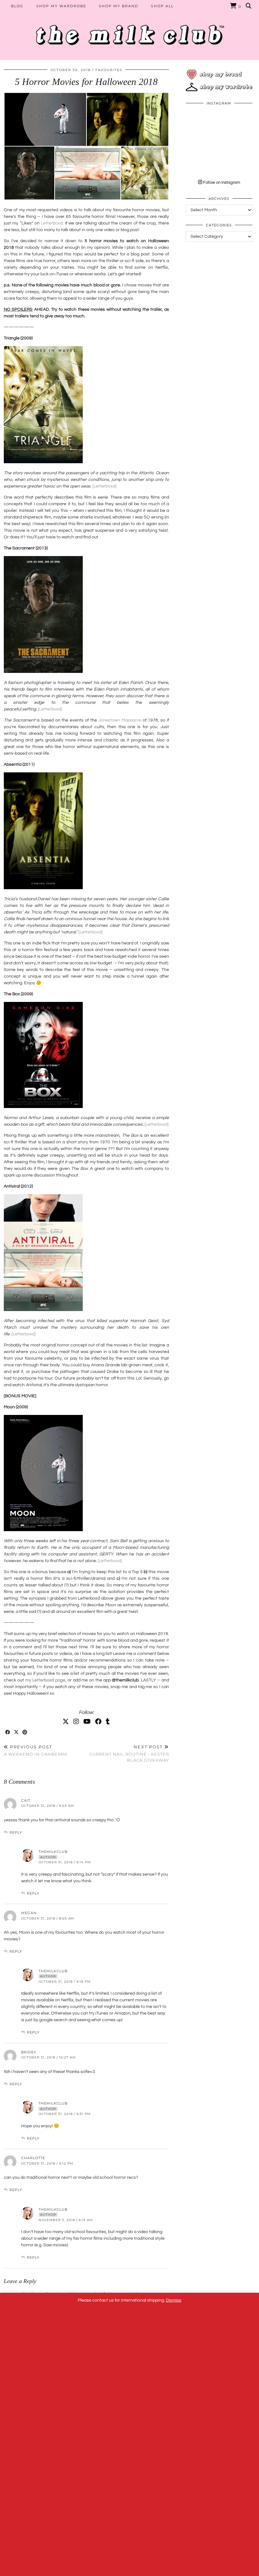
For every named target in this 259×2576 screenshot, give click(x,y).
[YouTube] (87, 1722)
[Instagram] (76, 1722)
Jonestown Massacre (120, 720)
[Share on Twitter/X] (17, 1732)
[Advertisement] (219, 283)
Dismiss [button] (174, 2300)
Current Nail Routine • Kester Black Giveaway (129, 1753)
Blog (17, 6)
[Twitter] (66, 1722)
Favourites (109, 70)
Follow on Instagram (221, 183)
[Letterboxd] (104, 486)
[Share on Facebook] (8, 1732)
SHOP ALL (162, 6)
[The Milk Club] (129, 30)
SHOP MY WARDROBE (61, 6)
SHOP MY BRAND (119, 6)
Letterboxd (52, 223)
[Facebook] (98, 1722)
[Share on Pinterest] (25, 1732)
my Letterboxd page (45, 1680)
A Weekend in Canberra (36, 1750)
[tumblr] (108, 1722)
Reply (16, 1832)
